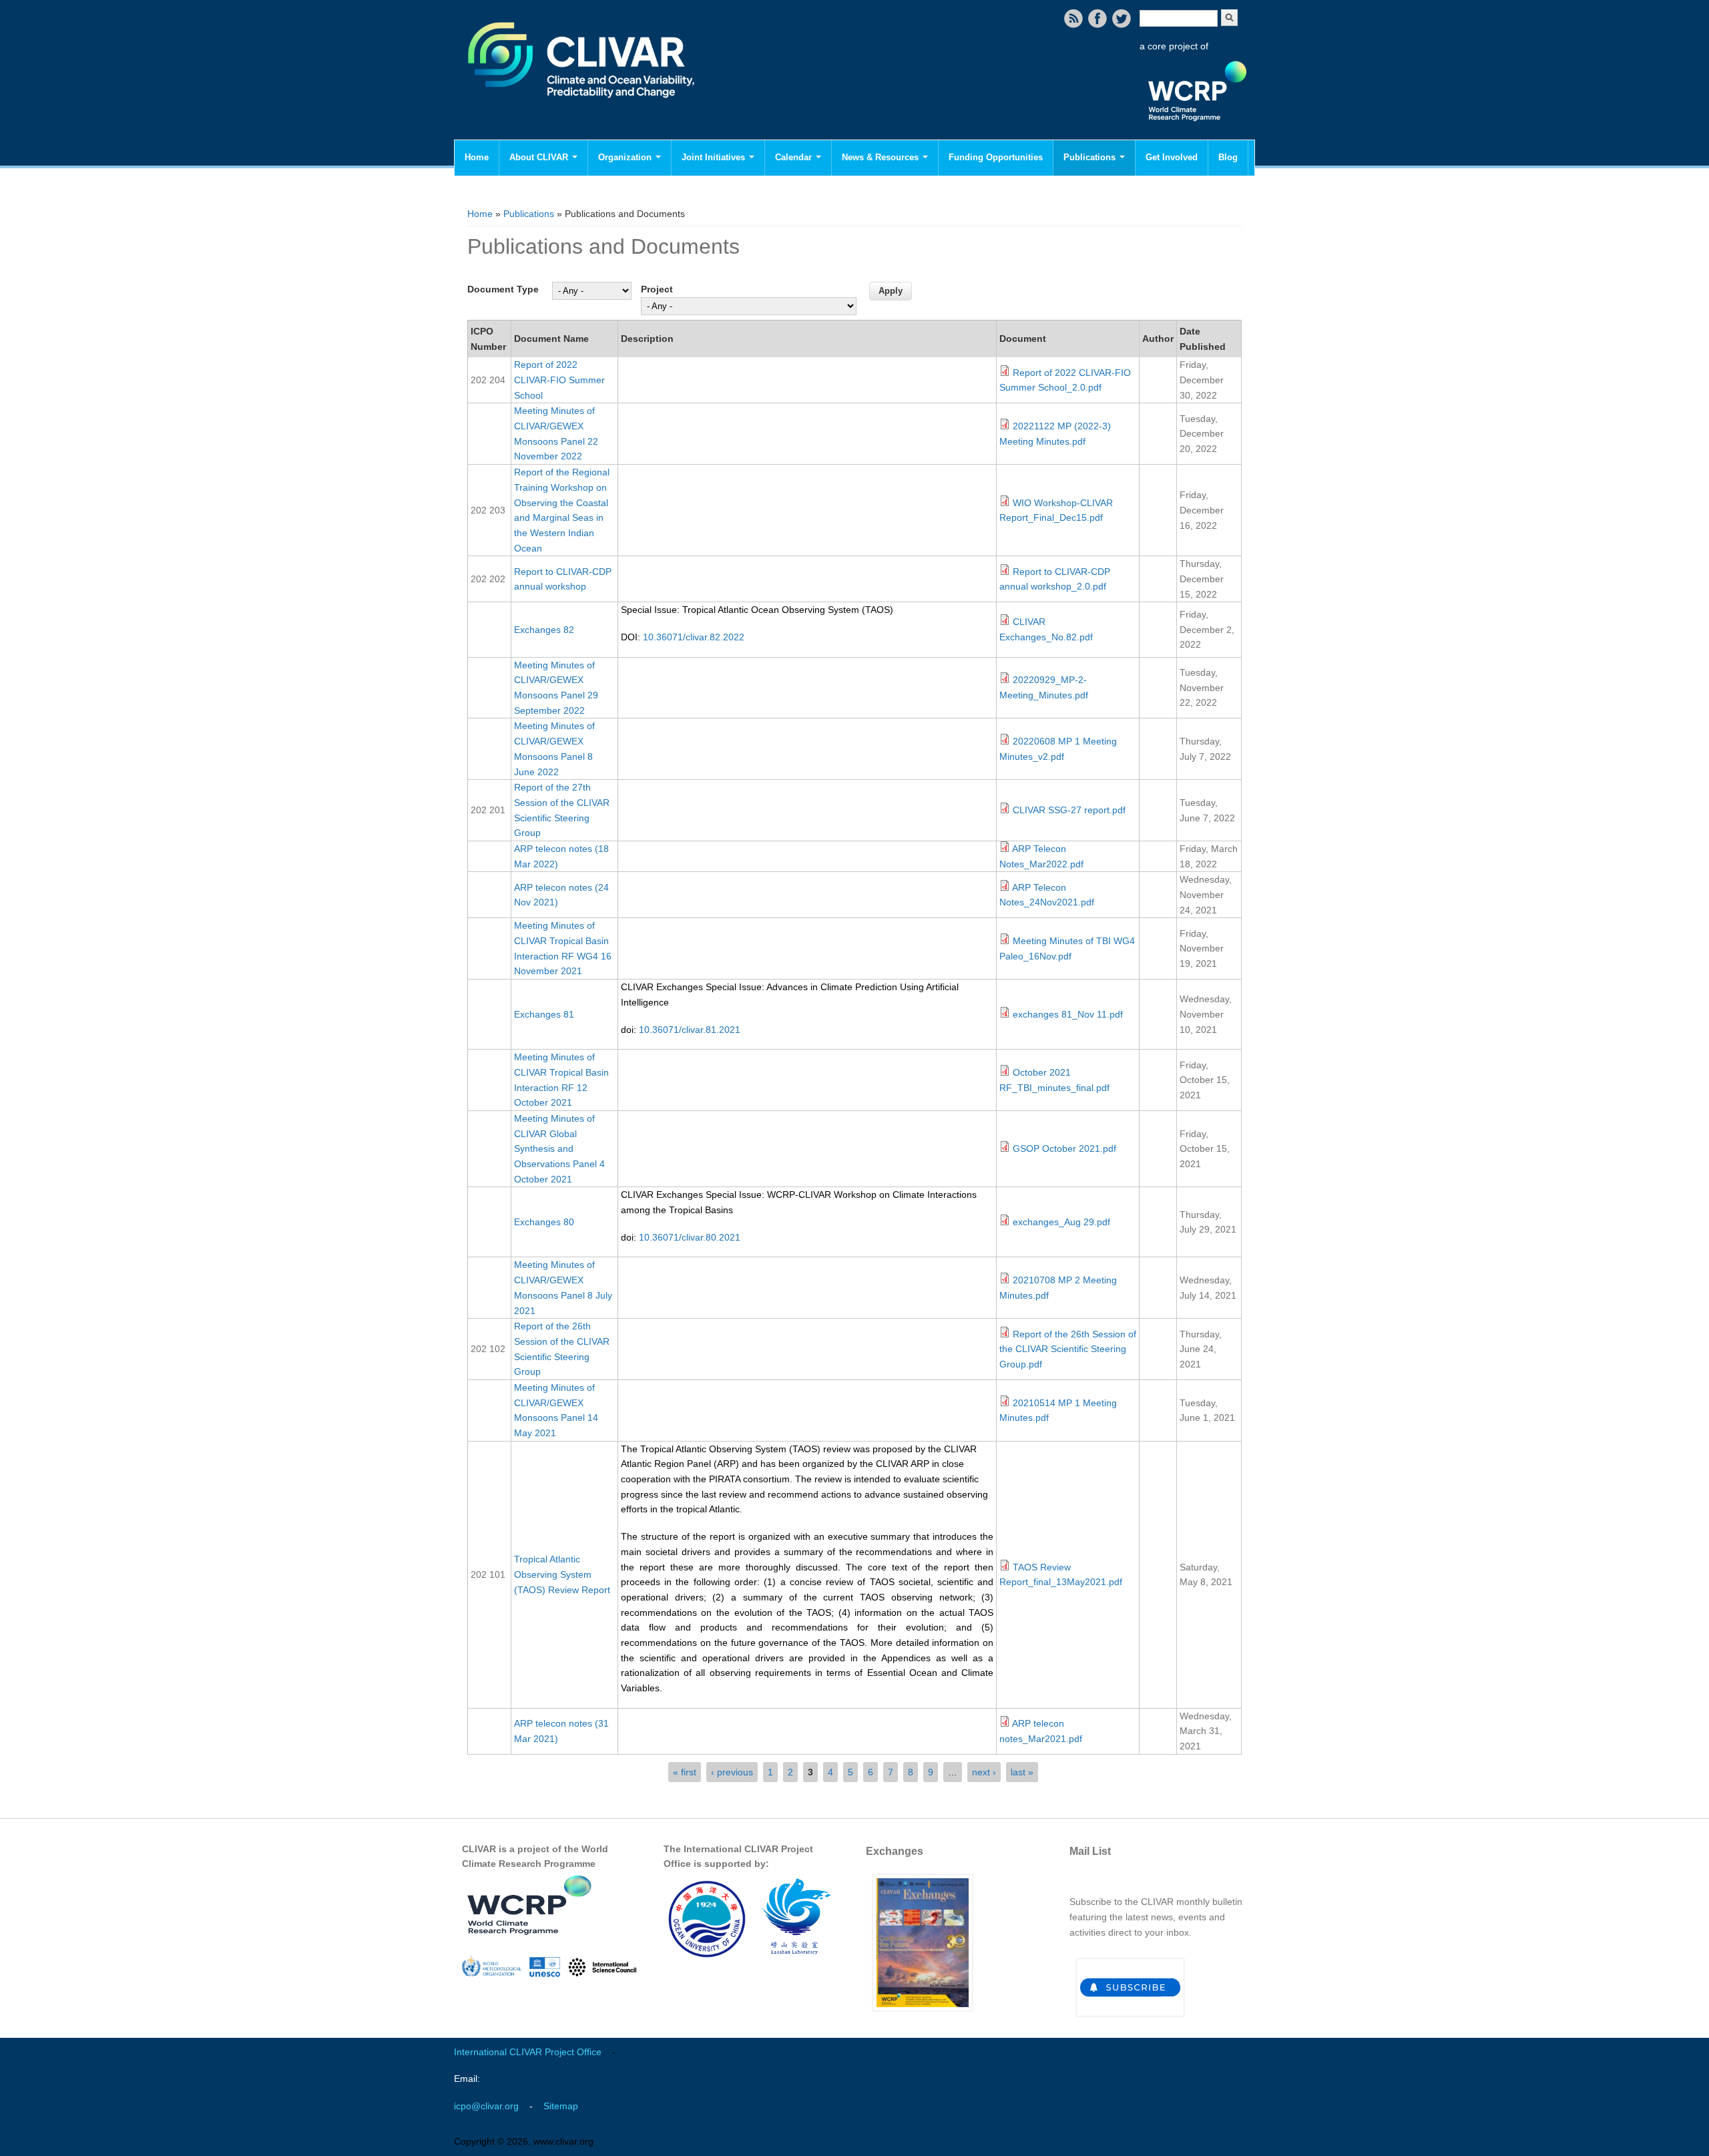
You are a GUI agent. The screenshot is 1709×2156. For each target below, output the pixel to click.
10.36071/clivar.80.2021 (690, 1237)
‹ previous (732, 1772)
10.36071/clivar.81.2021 (690, 1030)
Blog (1228, 157)
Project (657, 289)
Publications (1091, 157)
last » (1022, 1772)
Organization (626, 157)
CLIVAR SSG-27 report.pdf (1069, 810)
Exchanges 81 (544, 1014)
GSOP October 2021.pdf (1064, 1148)
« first (685, 1772)
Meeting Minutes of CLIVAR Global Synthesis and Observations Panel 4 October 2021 (559, 1149)
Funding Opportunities (996, 157)
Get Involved (1172, 157)
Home (477, 157)
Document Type (503, 289)
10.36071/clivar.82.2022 (694, 637)
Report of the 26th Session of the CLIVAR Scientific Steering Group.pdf (1068, 1349)
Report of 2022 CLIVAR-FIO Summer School (559, 380)
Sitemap (561, 2106)
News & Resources (882, 157)
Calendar (795, 157)
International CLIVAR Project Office (528, 2052)
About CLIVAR (540, 157)
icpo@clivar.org (486, 2106)
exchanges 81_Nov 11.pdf (1068, 1014)
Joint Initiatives (715, 157)
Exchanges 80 (544, 1222)
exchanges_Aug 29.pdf (1061, 1222)
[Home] (582, 107)
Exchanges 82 (544, 630)
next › (984, 1772)
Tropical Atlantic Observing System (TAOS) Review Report (562, 1574)
